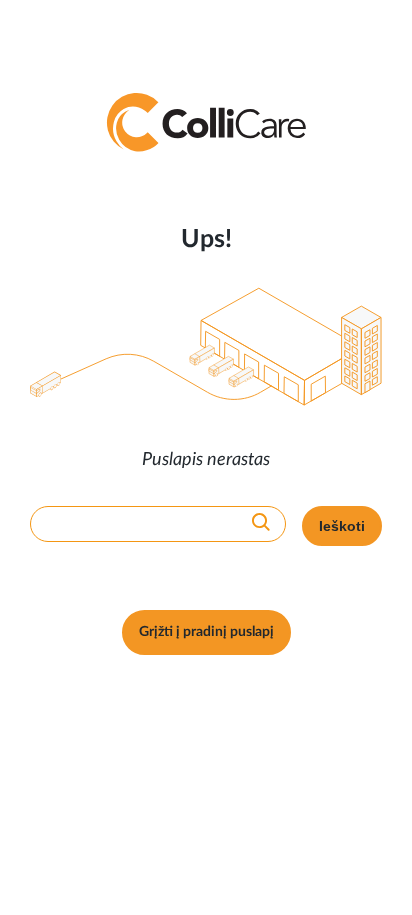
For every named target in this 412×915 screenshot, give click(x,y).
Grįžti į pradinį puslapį (206, 632)
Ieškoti (342, 526)
